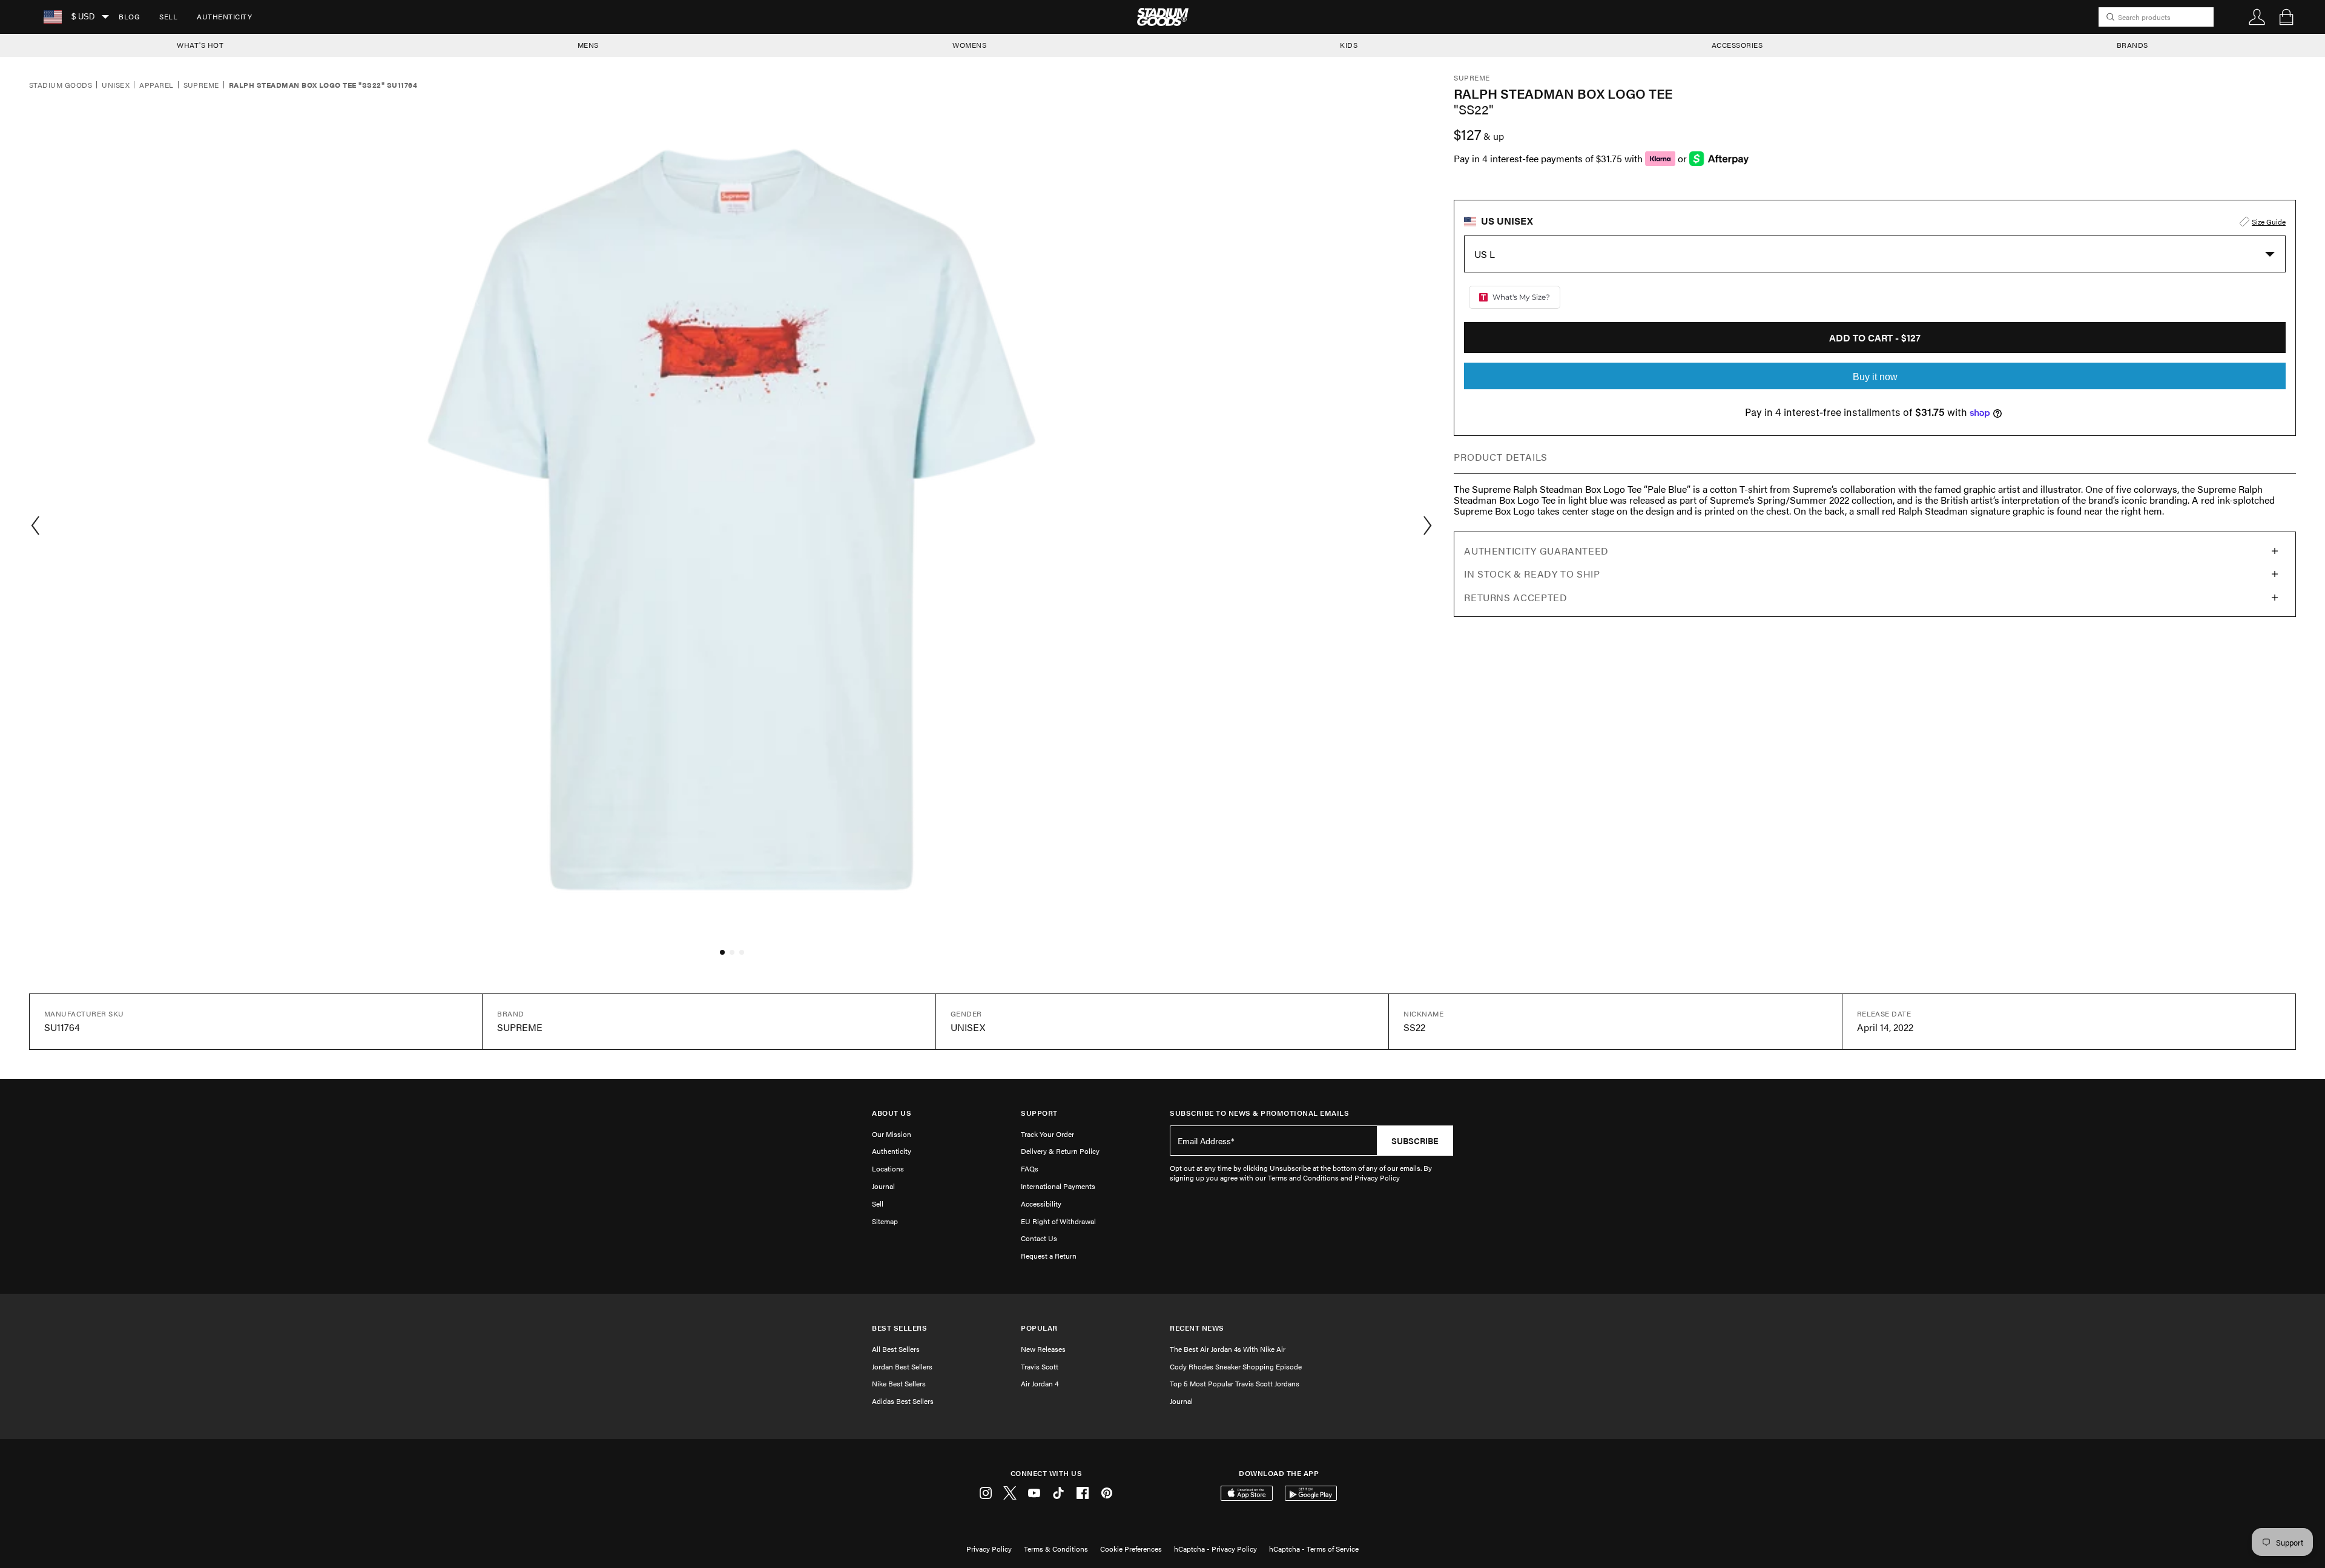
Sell (168, 16)
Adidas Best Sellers (903, 1401)
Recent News (1197, 1328)
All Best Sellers (896, 1349)
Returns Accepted (1515, 597)
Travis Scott (1040, 1366)
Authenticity (224, 16)
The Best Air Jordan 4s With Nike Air (1228, 1349)
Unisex (116, 85)
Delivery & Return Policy (1060, 1151)
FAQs (1030, 1168)
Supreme (201, 85)
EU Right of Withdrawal (1058, 1221)
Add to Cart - (1875, 338)
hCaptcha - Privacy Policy (1215, 1549)
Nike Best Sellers (899, 1383)
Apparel (156, 85)
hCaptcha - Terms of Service (1314, 1549)
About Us (892, 1113)
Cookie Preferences (1131, 1549)
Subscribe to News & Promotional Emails (1259, 1113)
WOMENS (969, 45)
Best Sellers (899, 1328)
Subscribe (1415, 1141)
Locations (888, 1168)
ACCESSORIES (1737, 45)
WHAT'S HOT (200, 45)
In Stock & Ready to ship (1532, 574)
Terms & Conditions (1056, 1549)
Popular (1039, 1328)
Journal (883, 1186)
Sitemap (885, 1221)
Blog (129, 16)
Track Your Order (1047, 1134)
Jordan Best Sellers (902, 1366)
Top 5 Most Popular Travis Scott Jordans (1235, 1383)
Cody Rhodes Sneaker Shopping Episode (1236, 1366)
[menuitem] (129, 17)
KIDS (1349, 45)
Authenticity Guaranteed (1536, 551)
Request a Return (1049, 1256)
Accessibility (1041, 1204)
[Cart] (2286, 17)
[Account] (2257, 17)
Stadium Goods (61, 85)
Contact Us (1039, 1238)
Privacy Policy (989, 1549)
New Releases (1043, 1349)
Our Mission (892, 1134)
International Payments (1058, 1186)
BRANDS (2132, 45)
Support (1039, 1113)
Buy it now (1875, 377)
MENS (588, 45)
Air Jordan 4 (1040, 1383)
